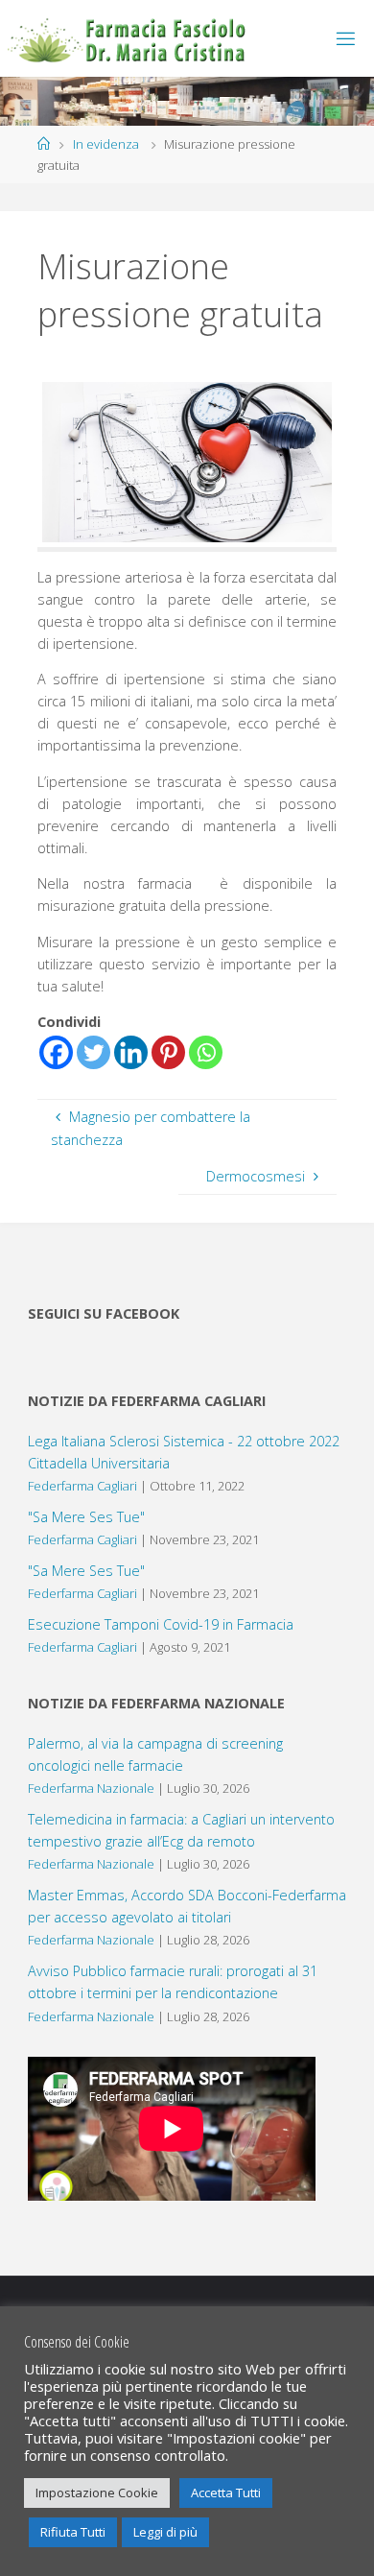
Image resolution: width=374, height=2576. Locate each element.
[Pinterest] (168, 1052)
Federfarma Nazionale (91, 1788)
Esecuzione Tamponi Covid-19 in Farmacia (161, 1624)
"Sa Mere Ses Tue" (86, 1517)
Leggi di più (165, 2532)
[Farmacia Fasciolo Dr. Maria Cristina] (128, 38)
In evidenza (106, 144)
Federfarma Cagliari (82, 1486)
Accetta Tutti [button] (226, 2493)
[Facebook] (56, 1052)
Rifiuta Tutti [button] (73, 2532)
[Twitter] (93, 1052)
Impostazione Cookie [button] (97, 2493)
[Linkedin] (131, 1052)
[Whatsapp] (206, 1052)
